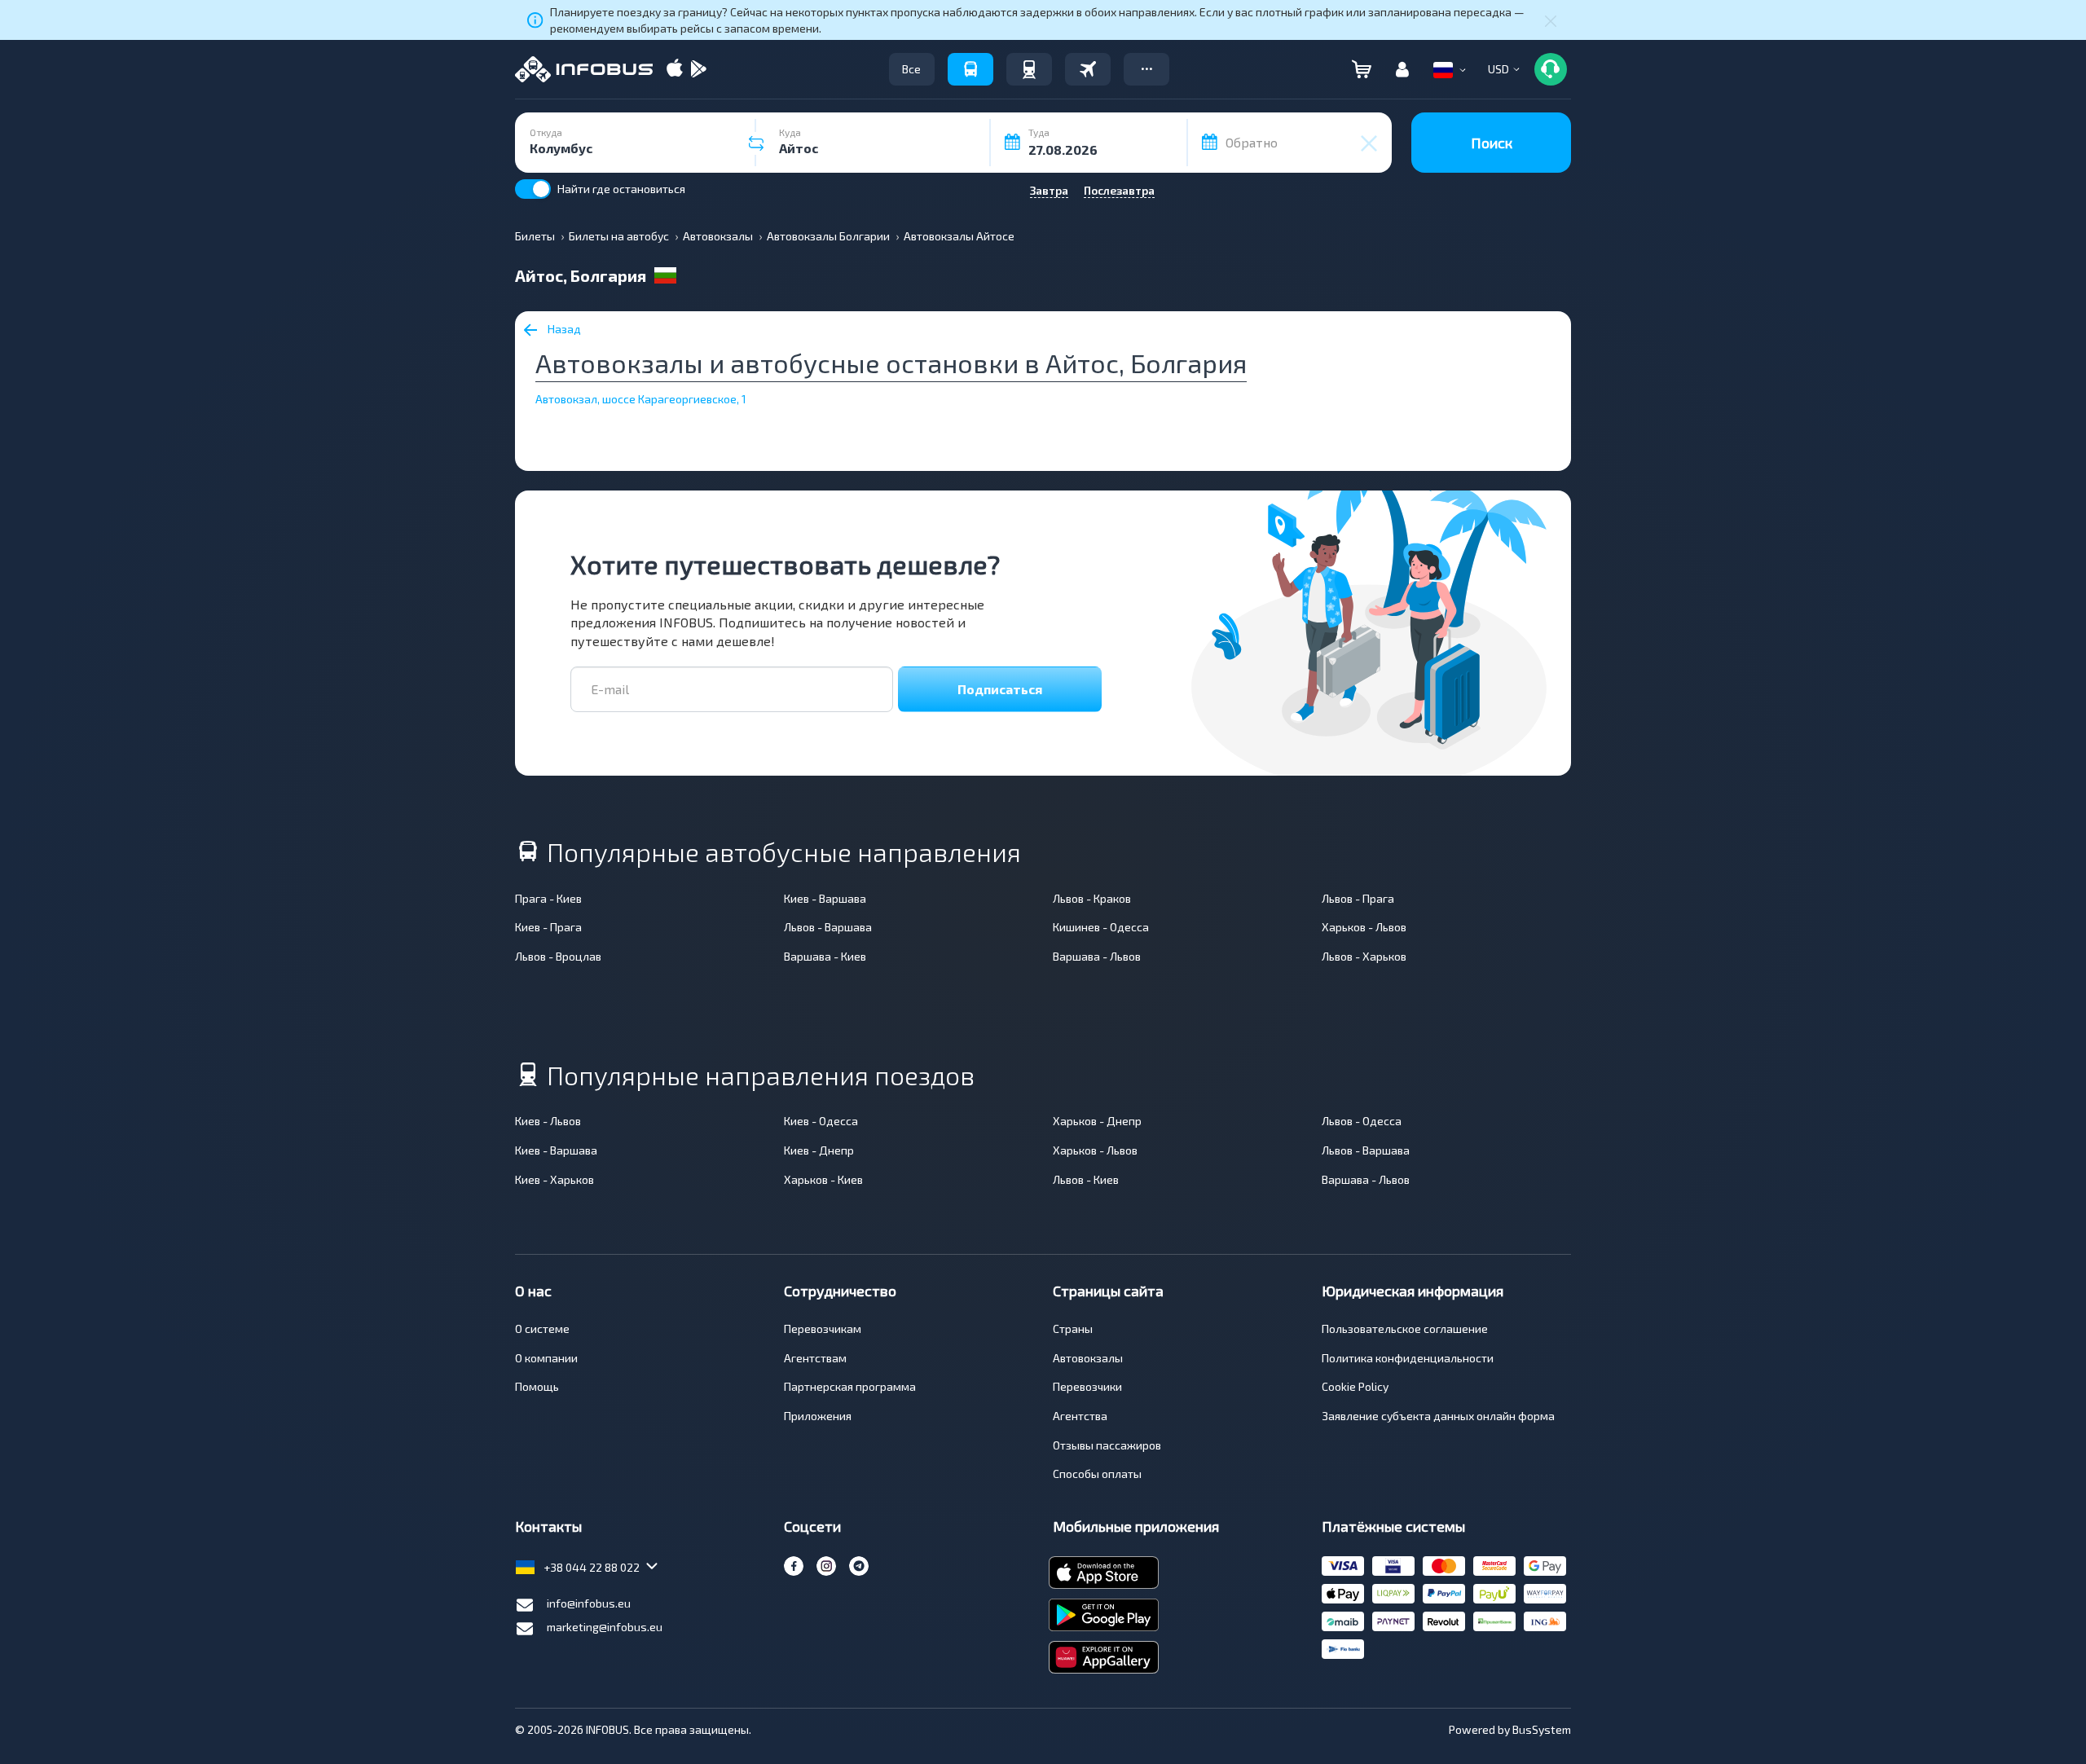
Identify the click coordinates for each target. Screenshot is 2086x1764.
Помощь (537, 1386)
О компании (546, 1358)
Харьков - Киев (823, 1179)
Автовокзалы (1088, 1358)
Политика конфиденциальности (1408, 1358)
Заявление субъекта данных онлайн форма (1438, 1416)
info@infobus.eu (589, 1603)
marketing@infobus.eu (605, 1627)
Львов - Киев (1086, 1179)
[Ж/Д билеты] (1029, 69)
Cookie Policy (1355, 1386)
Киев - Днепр (819, 1150)
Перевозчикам (823, 1328)
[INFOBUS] (584, 69)
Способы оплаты (1097, 1474)
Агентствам (815, 1358)
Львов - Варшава (828, 927)
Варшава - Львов (1097, 956)
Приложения (818, 1416)
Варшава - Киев (825, 956)
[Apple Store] (675, 70)
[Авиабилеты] (1088, 69)
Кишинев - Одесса (1101, 927)
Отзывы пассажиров (1107, 1445)
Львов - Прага (1358, 898)
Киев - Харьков (555, 1179)
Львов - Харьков (1364, 956)
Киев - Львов (548, 1121)
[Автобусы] (970, 69)
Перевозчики (1087, 1386)
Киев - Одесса (821, 1121)
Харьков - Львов (1364, 927)
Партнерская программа (850, 1386)
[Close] (1551, 20)
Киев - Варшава (825, 898)
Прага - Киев (548, 898)
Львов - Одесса (1362, 1121)
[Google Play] (698, 70)
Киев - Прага (548, 927)
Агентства (1080, 1416)
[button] (1146, 69)
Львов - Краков (1092, 898)
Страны (1073, 1328)
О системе (542, 1328)
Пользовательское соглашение (1405, 1328)
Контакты (548, 1526)
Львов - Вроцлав (558, 956)
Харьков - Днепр (1097, 1121)
